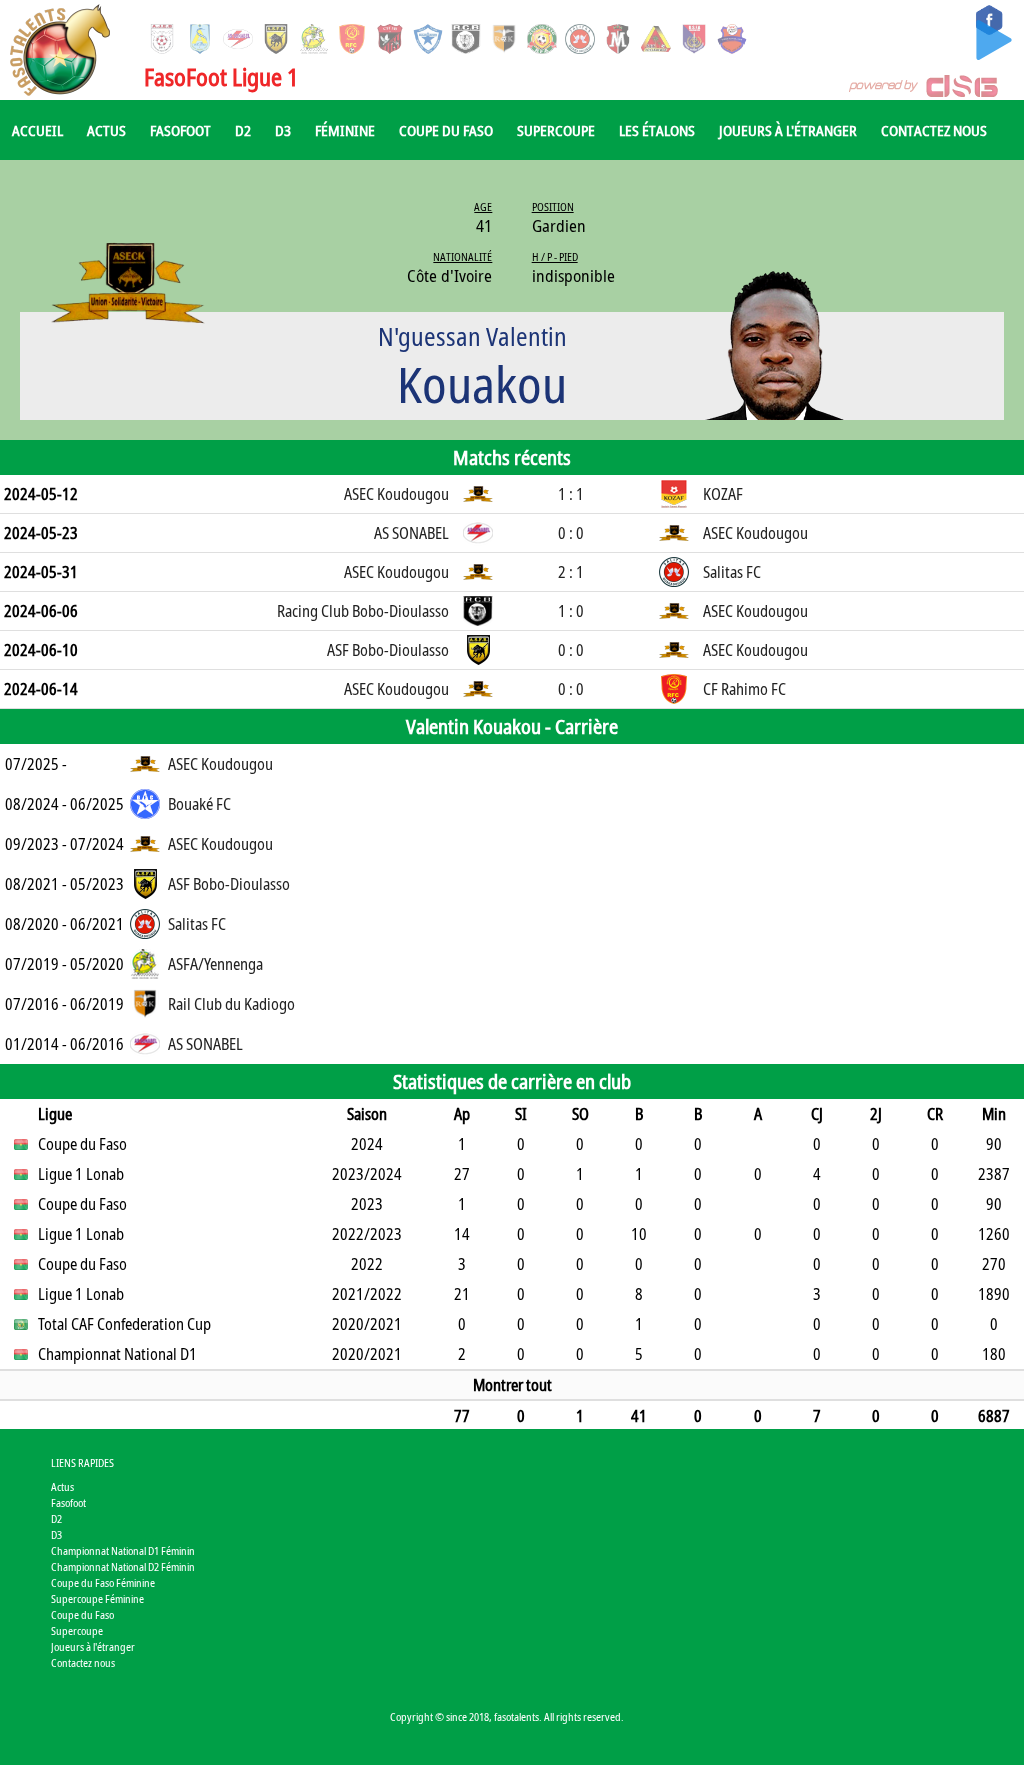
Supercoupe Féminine (97, 1598)
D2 (243, 130)
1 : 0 (571, 611)
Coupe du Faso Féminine (103, 1582)
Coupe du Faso (446, 130)
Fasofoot (180, 130)
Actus (106, 130)
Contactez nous (934, 130)
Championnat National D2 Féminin (123, 1566)
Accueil (37, 130)
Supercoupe (556, 130)
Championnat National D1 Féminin (123, 1550)
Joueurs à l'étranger (788, 130)
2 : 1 (571, 572)
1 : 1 (571, 494)
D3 (283, 130)
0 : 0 (571, 533)
